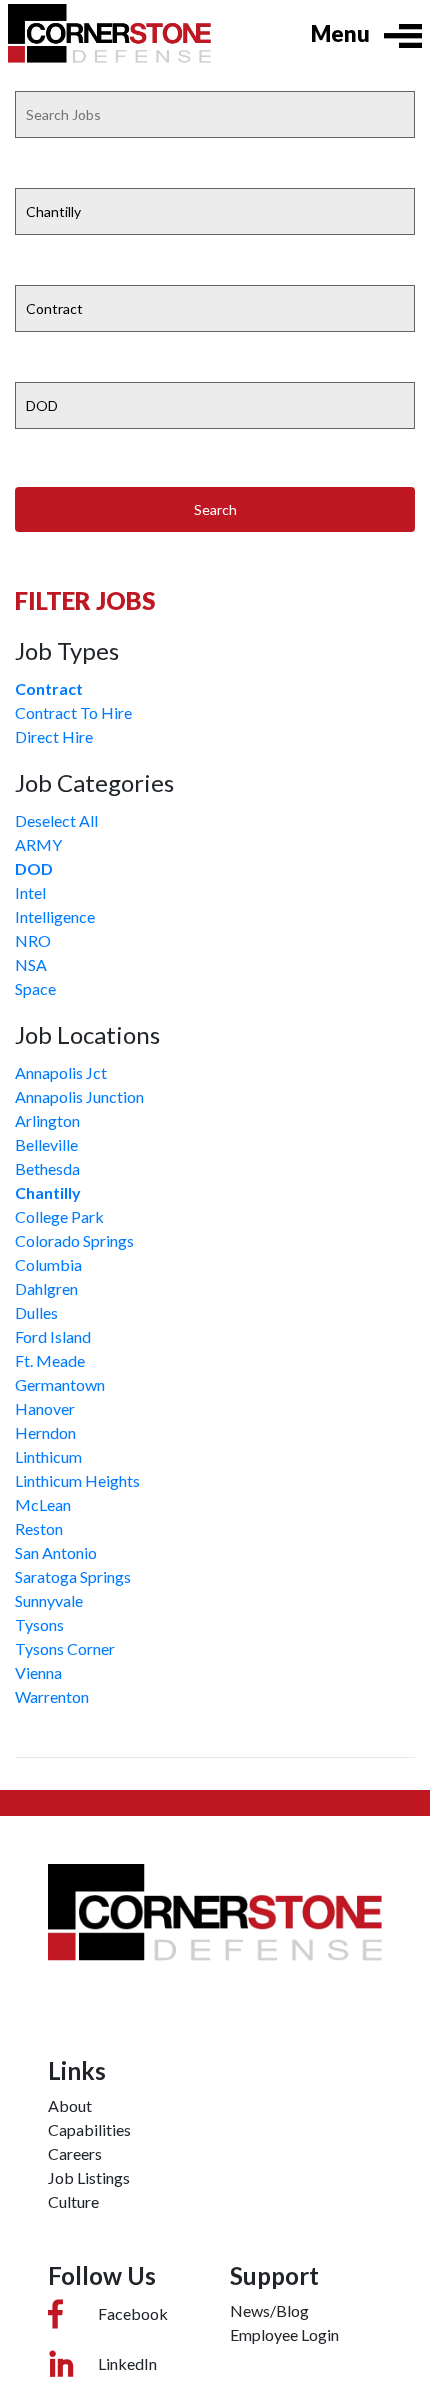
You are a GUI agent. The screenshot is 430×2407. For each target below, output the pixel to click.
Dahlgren (46, 1288)
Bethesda (47, 1168)
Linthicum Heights (77, 1480)
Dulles (36, 1312)
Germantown (60, 1384)
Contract (49, 688)
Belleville (46, 1144)
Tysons (39, 1624)
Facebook (133, 2313)
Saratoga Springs (73, 1576)
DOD (34, 868)
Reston (39, 1528)
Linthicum (48, 1456)
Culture (73, 2201)
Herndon (45, 1432)
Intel (30, 892)
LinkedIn (127, 2363)
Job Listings (89, 2177)
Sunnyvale (49, 1600)
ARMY (38, 844)
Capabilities (89, 2129)
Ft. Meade (50, 1360)
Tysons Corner (65, 1648)
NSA (31, 964)
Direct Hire (54, 736)
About (70, 2105)
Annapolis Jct (61, 1072)
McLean (43, 1504)
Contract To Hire (73, 712)
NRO (33, 940)
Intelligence (55, 916)
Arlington (47, 1120)
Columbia (48, 1264)
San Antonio (56, 1552)
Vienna (38, 1672)
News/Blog (269, 2310)
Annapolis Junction (79, 1096)
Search (215, 509)
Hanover (45, 1408)
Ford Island (53, 1336)
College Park (59, 1216)
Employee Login (284, 2334)
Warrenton (52, 1696)
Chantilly (48, 1192)
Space (35, 988)
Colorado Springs (74, 1240)
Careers (75, 2153)
